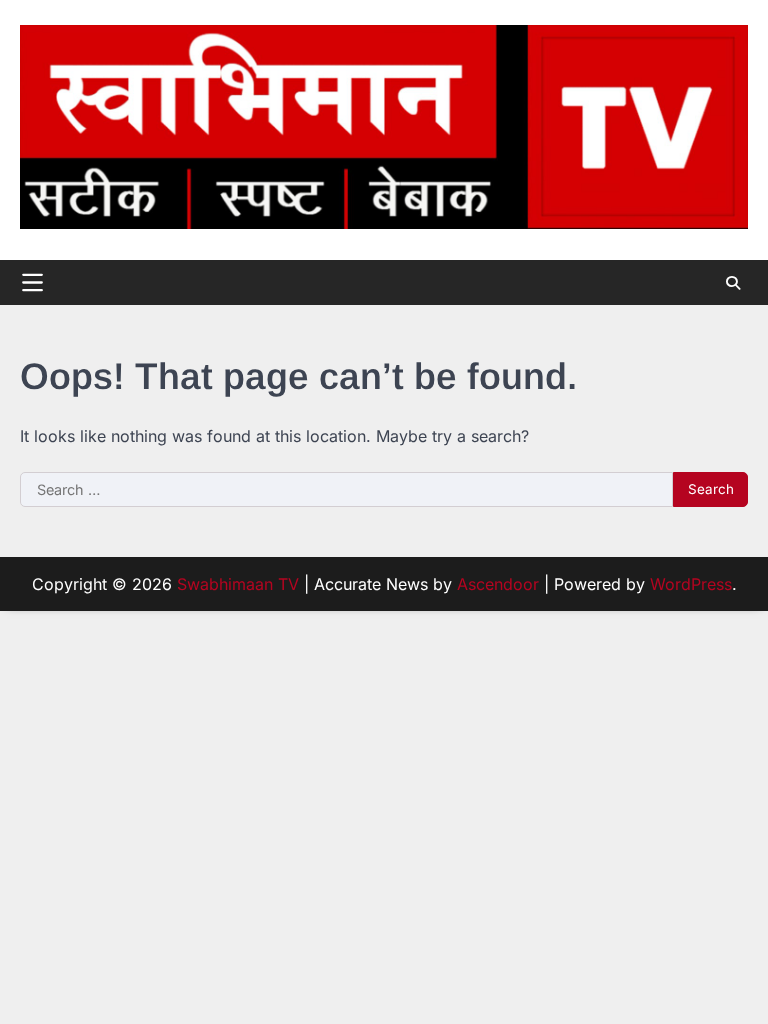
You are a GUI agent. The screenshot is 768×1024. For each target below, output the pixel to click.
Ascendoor (498, 584)
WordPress (691, 584)
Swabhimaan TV (238, 584)
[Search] (733, 283)
